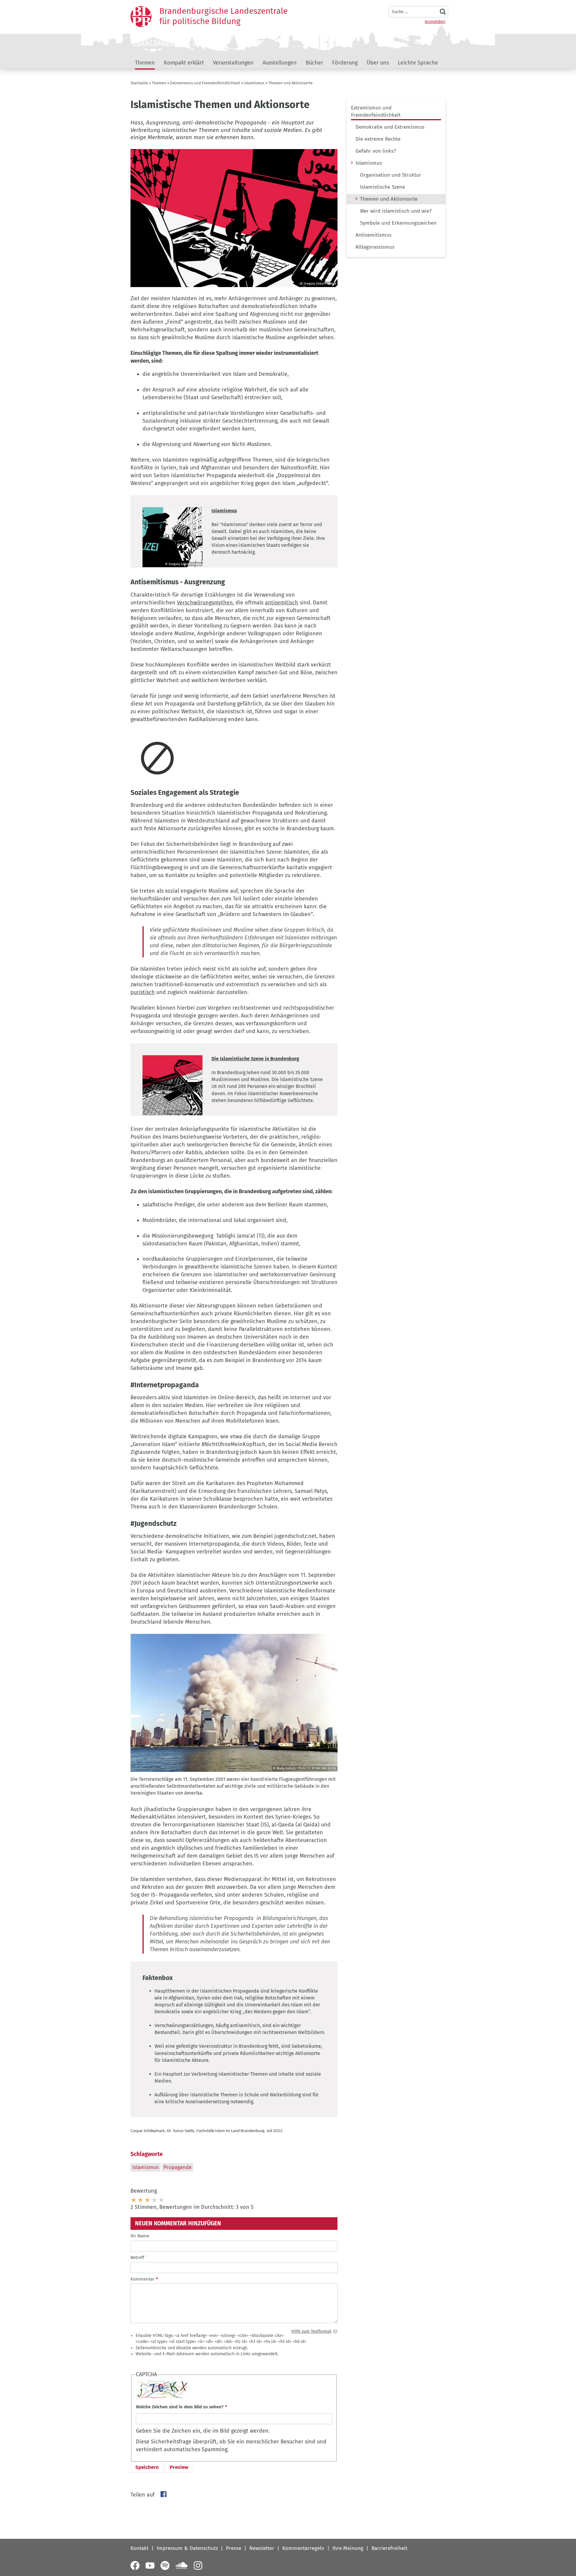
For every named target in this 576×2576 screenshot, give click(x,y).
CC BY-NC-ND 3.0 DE (322, 1768)
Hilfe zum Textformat (311, 2331)
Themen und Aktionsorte (389, 199)
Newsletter (262, 2548)
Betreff (137, 2257)
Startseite (139, 83)
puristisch (143, 992)
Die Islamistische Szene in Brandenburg (255, 1059)
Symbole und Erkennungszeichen (398, 223)
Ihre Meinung (348, 2548)
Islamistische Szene (382, 187)
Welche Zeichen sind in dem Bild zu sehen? (180, 2407)
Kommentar (142, 2279)
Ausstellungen (280, 63)
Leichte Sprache (418, 63)
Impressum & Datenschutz (187, 2548)
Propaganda (177, 2167)
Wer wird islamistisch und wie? (396, 211)
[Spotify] (165, 2566)
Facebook (163, 2494)
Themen (145, 63)
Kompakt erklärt (184, 63)
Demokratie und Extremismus (390, 127)
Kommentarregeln (303, 2548)
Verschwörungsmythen (205, 603)
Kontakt (139, 2548)
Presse (234, 2548)
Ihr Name (140, 2236)
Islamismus (254, 83)
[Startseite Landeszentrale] (141, 16)
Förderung (345, 63)
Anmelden (435, 22)
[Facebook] (135, 2566)
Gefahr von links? (376, 151)
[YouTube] (150, 2566)
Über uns (378, 63)
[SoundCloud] (181, 2566)
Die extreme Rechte (378, 139)
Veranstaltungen (233, 63)
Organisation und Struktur (391, 175)
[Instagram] (198, 2566)
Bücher (314, 63)
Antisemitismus (373, 235)
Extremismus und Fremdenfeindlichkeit (205, 83)
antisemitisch (282, 603)
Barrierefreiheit (389, 2548)
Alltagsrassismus (375, 247)
